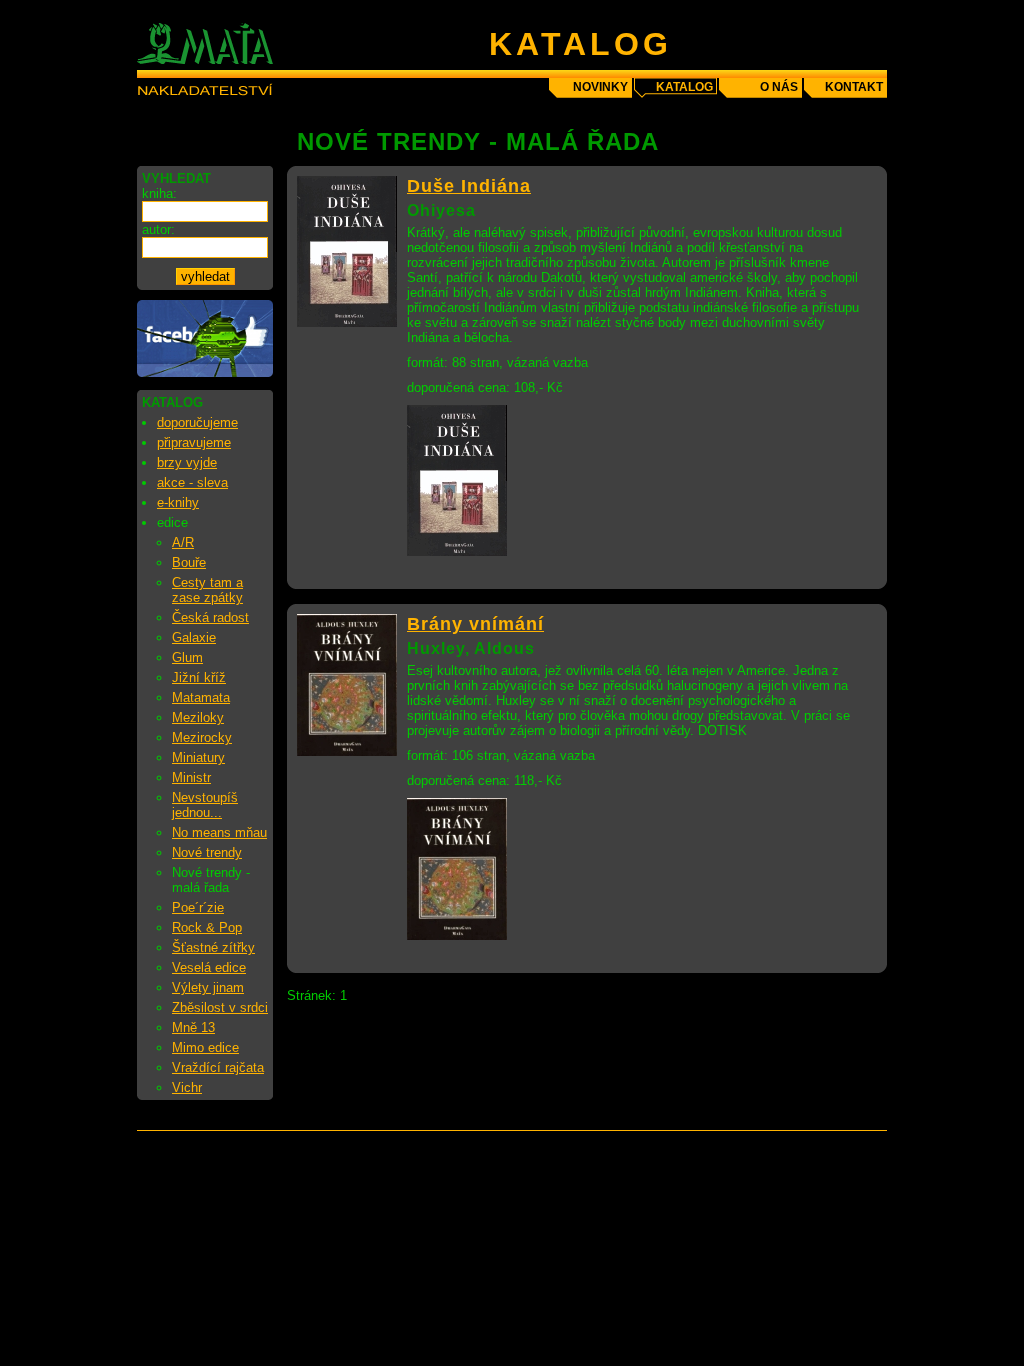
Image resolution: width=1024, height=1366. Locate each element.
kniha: (159, 193)
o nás (779, 87)
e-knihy (178, 502)
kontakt (854, 87)
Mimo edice (205, 1047)
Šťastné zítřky (213, 947)
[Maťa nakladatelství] (205, 372)
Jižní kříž (199, 677)
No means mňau (219, 832)
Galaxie (194, 637)
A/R (183, 542)
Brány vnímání (475, 624)
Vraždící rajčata (218, 1067)
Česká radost (210, 617)
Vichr (187, 1087)
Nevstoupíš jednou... (205, 805)
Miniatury (198, 757)
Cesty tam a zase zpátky (207, 590)
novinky (600, 87)
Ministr (191, 777)
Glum (187, 657)
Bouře (189, 562)
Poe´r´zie (198, 907)
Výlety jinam (208, 987)
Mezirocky (202, 737)
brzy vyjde (187, 462)
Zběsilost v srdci (220, 1007)
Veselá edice (209, 967)
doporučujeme (197, 422)
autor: (158, 229)
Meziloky (198, 717)
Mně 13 (193, 1027)
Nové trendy (207, 852)
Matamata (201, 697)
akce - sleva (192, 482)
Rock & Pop (207, 927)
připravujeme (194, 442)
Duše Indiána (469, 186)
